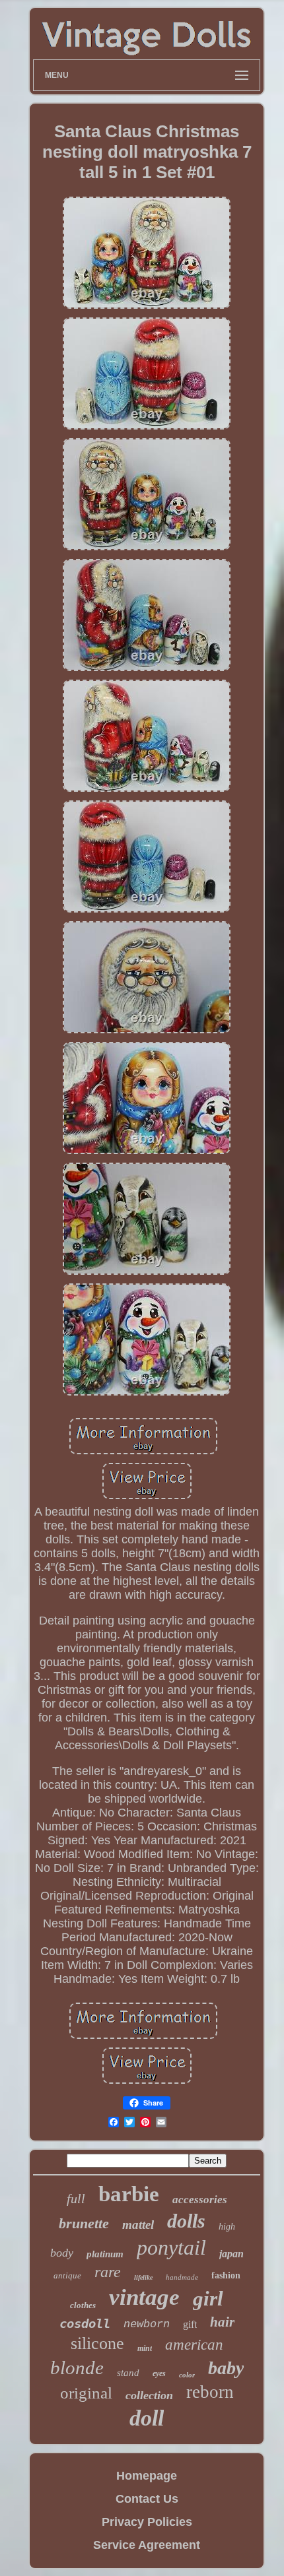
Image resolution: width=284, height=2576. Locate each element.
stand (128, 2373)
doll (147, 2418)
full (76, 2199)
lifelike (143, 2277)
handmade (182, 2277)
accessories (200, 2200)
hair (222, 2322)
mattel (138, 2225)
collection (149, 2395)
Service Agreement (147, 2545)
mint (145, 2348)
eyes (159, 2373)
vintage (144, 2297)
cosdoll (85, 2323)
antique (67, 2275)
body (62, 2253)
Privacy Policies (147, 2522)
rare (108, 2272)
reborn (210, 2392)
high (227, 2227)
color (187, 2375)
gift (190, 2324)
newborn (147, 2324)
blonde (77, 2367)
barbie (129, 2194)
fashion (226, 2275)
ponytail (171, 2247)
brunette (84, 2223)
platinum (105, 2254)
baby (226, 2368)
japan (231, 2254)
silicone (97, 2343)
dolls (186, 2221)
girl (208, 2299)
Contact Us (147, 2499)
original (86, 2393)
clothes (83, 2305)
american (194, 2345)
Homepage (147, 2476)
